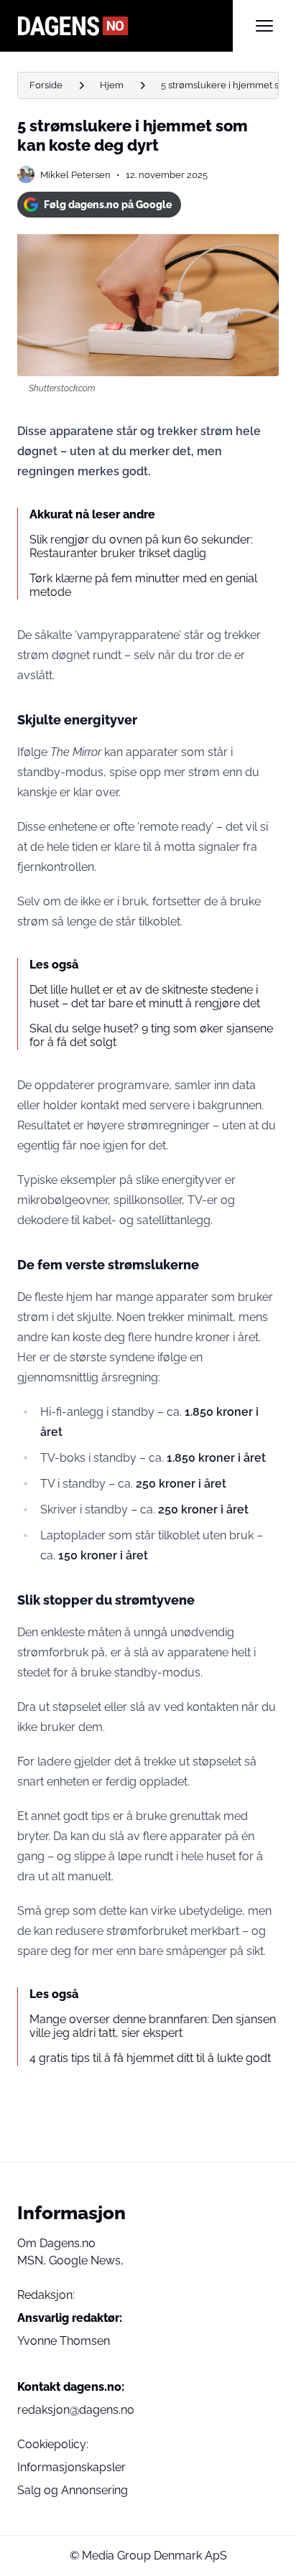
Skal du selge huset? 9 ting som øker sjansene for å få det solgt (151, 1035)
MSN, (33, 2260)
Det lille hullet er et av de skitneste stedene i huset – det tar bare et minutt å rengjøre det (145, 997)
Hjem (112, 85)
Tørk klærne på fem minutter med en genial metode (143, 585)
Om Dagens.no (56, 2243)
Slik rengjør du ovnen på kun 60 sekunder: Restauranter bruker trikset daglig (141, 546)
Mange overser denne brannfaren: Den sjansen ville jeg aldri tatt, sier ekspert (153, 2026)
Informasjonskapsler (71, 2467)
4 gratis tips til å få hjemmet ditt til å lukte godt (150, 2058)
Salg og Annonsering (73, 2490)
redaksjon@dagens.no (76, 2410)
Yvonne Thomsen (64, 2341)
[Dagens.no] (125, 26)
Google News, (86, 2260)
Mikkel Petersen (75, 175)
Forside (46, 85)
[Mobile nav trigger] (264, 26)
